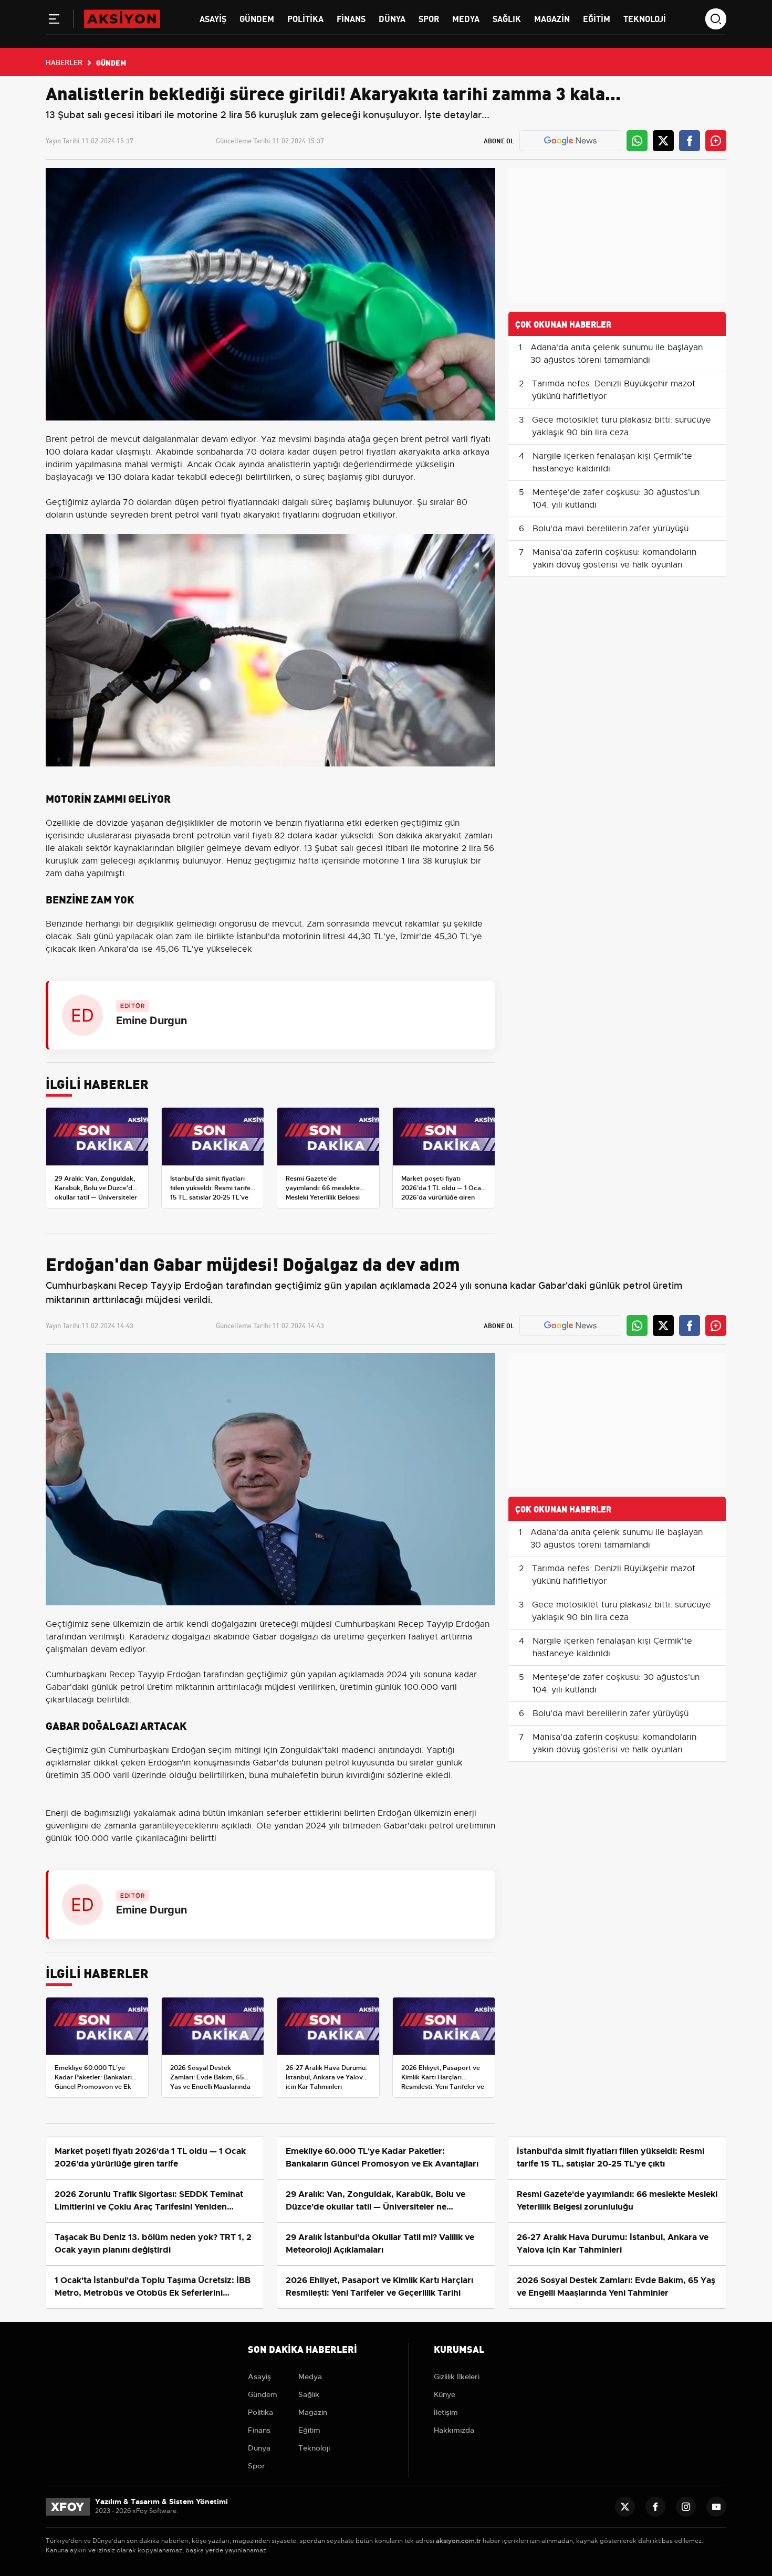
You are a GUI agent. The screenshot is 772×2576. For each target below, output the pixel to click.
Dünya (392, 18)
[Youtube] (716, 2507)
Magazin (552, 18)
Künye (445, 2394)
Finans (351, 18)
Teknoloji (645, 18)
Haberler (64, 62)
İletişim (446, 2412)
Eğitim (597, 18)
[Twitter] (625, 2507)
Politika (305, 18)
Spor (429, 18)
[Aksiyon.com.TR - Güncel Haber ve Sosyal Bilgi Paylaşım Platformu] (122, 18)
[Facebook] (655, 2507)
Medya (466, 18)
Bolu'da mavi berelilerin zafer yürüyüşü (611, 529)
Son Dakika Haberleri (302, 2348)
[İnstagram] (686, 2507)
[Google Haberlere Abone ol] (570, 141)
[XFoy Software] (68, 2506)
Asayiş (213, 18)
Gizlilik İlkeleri (457, 2377)
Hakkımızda (454, 2430)
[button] (54, 21)
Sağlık (507, 18)
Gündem (257, 18)
